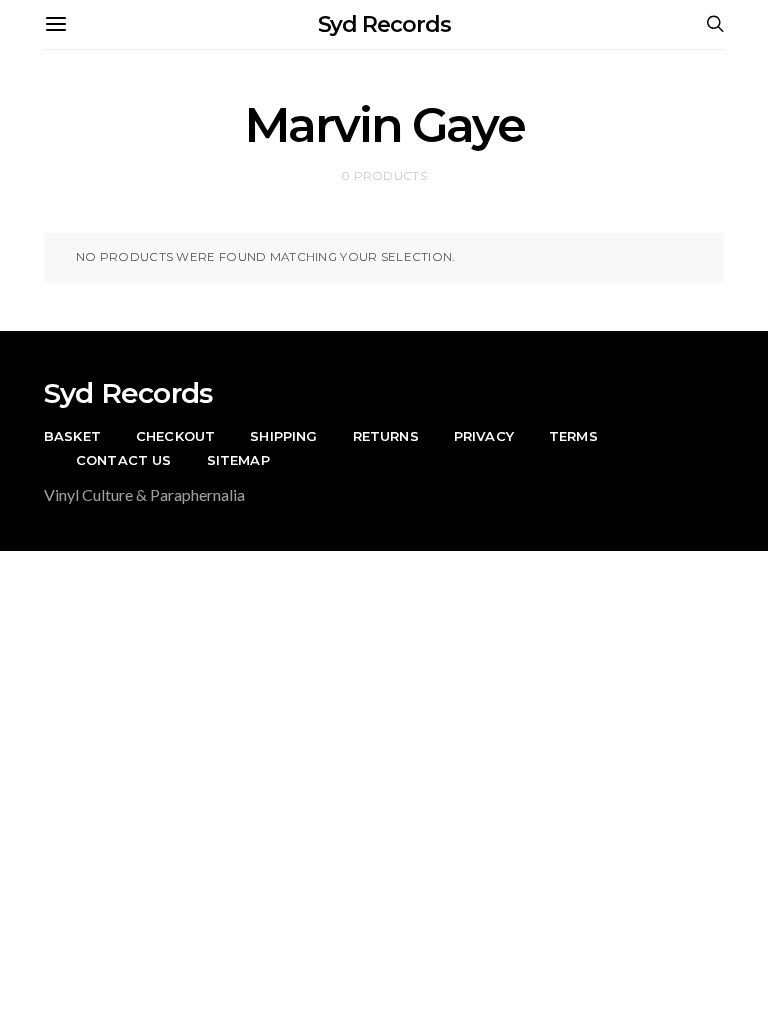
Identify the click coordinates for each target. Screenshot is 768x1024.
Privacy (484, 436)
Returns (386, 436)
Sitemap (238, 460)
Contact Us (124, 460)
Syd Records (384, 24)
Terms (573, 436)
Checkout (175, 436)
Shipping (283, 436)
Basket (72, 436)
